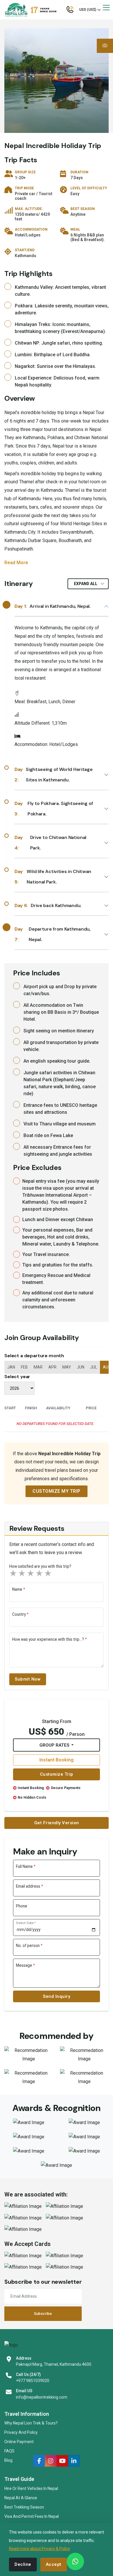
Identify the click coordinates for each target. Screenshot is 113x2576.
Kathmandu (25, 256)
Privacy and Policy (21, 2432)
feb (24, 1367)
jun (81, 1367)
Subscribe (43, 2314)
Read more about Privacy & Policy (40, 2549)
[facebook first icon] (39, 2461)
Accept (54, 2564)
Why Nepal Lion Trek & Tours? (31, 2423)
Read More (16, 563)
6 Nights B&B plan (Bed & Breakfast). (88, 237)
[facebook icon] (51, 2461)
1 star (14, 1573)
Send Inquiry (57, 1996)
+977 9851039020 (33, 2381)
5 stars (48, 1573)
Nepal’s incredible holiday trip (34, 474)
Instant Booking (57, 1760)
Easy (75, 194)
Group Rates (55, 1745)
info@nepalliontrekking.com (42, 2397)
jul (94, 1367)
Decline (23, 2564)
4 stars (40, 1573)
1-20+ (20, 178)
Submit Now (28, 1679)
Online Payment (19, 2442)
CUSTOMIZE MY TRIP (57, 1491)
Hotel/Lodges (28, 235)
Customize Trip (57, 1774)
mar (38, 1367)
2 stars (22, 1573)
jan (11, 1367)
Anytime (78, 214)
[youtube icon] (62, 2461)
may (67, 1367)
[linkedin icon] (74, 2461)
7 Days (77, 178)
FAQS (9, 2451)
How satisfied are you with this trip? (40, 1566)
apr (52, 1367)
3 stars (31, 1573)
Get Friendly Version (57, 1823)
